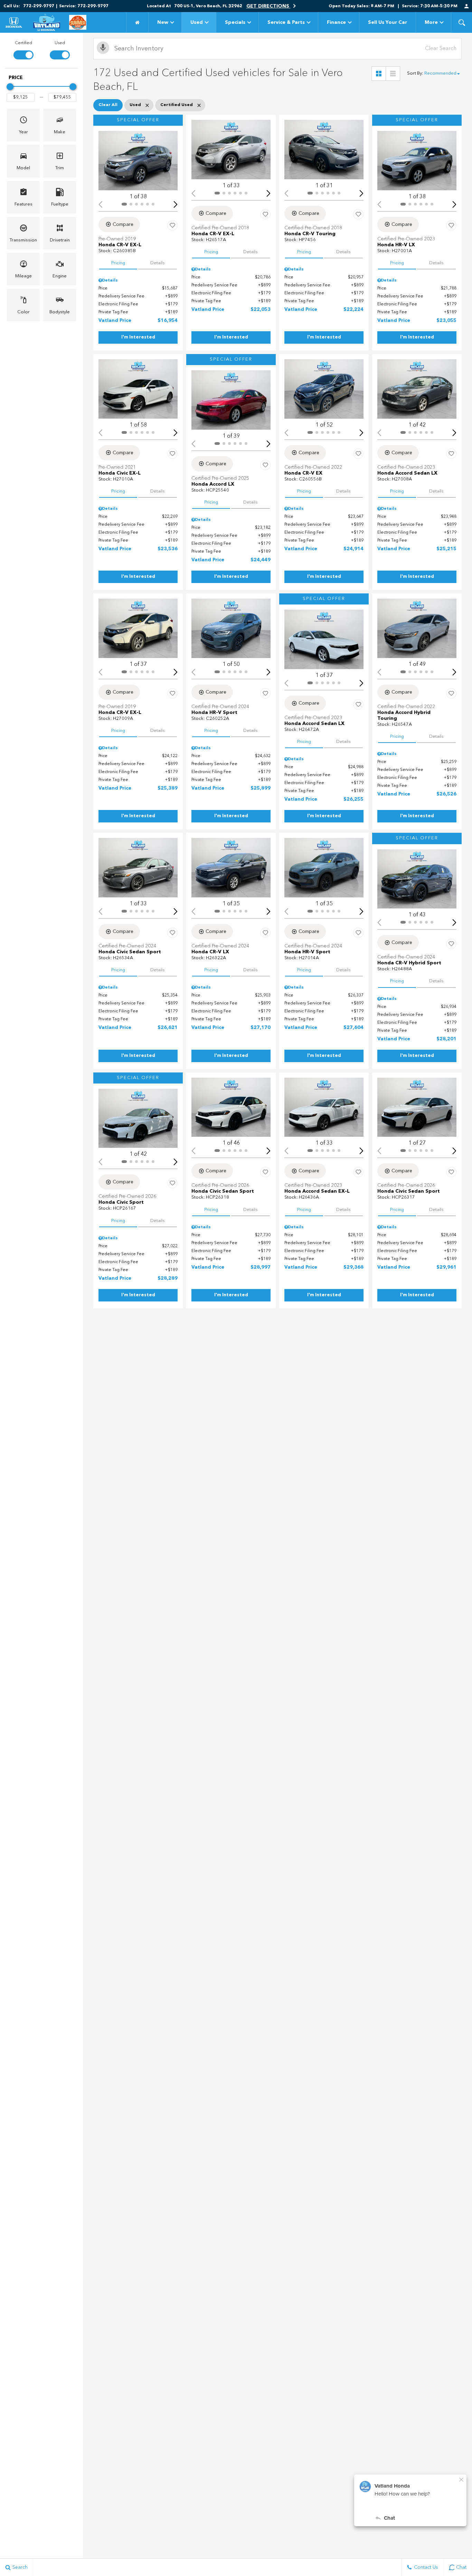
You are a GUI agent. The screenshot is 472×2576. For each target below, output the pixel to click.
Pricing (118, 263)
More (431, 24)
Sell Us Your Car (388, 22)
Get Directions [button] (268, 6)
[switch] (23, 50)
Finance (336, 22)
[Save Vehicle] (172, 226)
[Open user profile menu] (466, 6)
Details (158, 263)
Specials (235, 22)
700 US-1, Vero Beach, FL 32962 (208, 6)
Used (197, 22)
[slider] (10, 87)
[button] (462, 22)
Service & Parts (286, 22)
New (163, 22)
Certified (23, 43)
